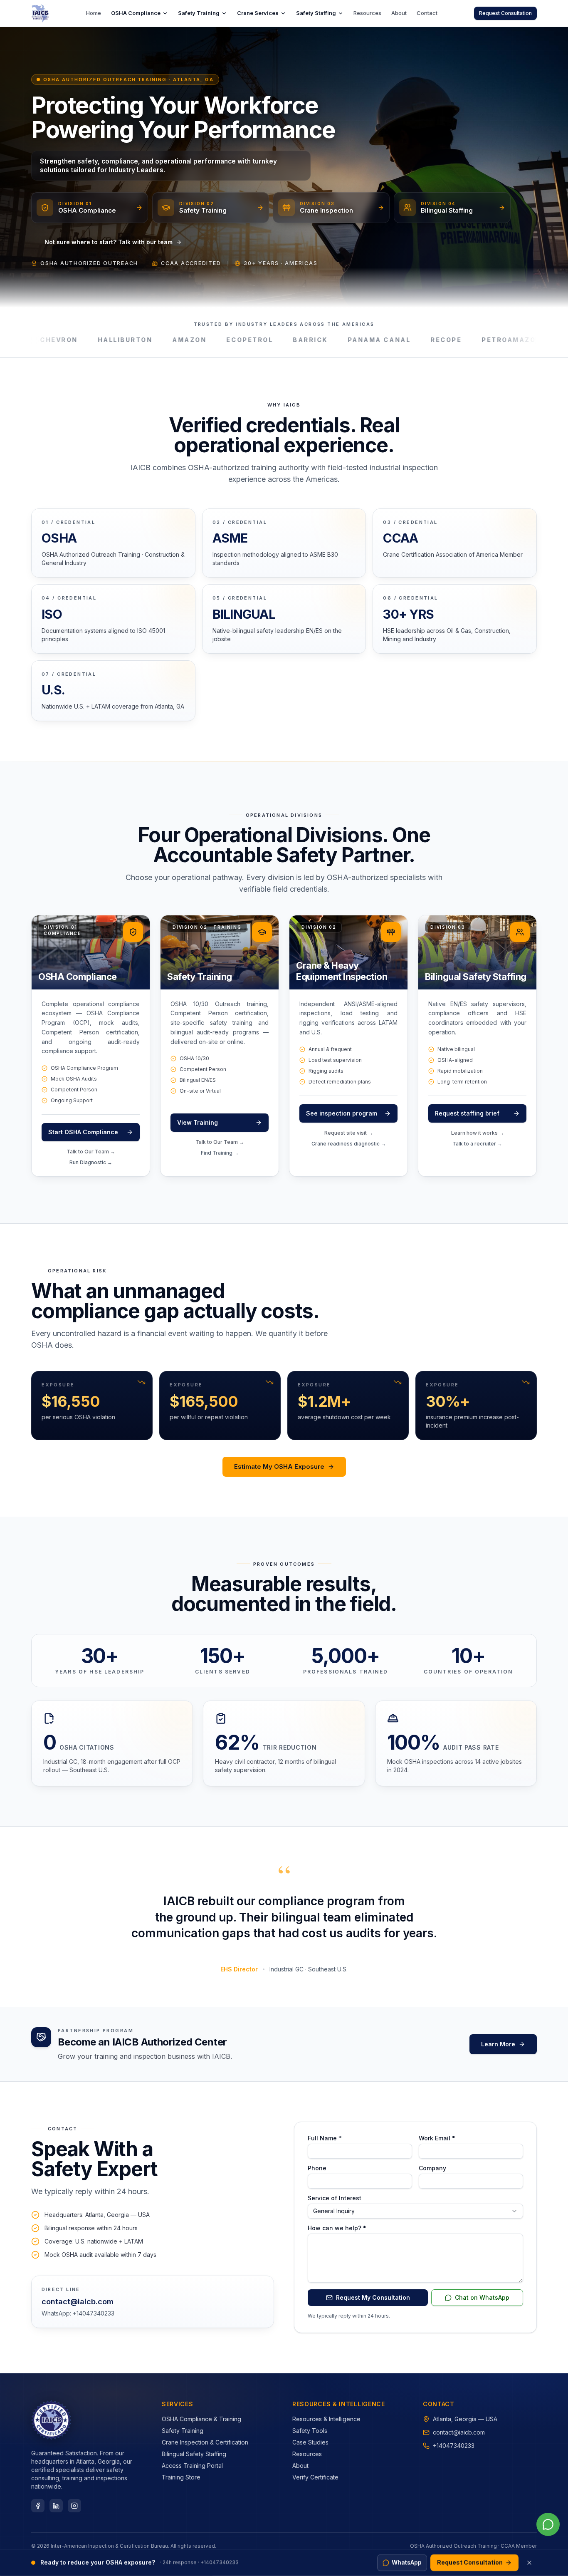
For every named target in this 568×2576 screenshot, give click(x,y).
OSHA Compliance (136, 13)
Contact (427, 13)
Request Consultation (505, 13)
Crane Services (258, 13)
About (399, 13)
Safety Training (199, 13)
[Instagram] (74, 2506)
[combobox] (415, 2211)
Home (94, 13)
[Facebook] (38, 2506)
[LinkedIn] (56, 2506)
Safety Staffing (316, 13)
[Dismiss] (529, 2563)
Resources (367, 13)
